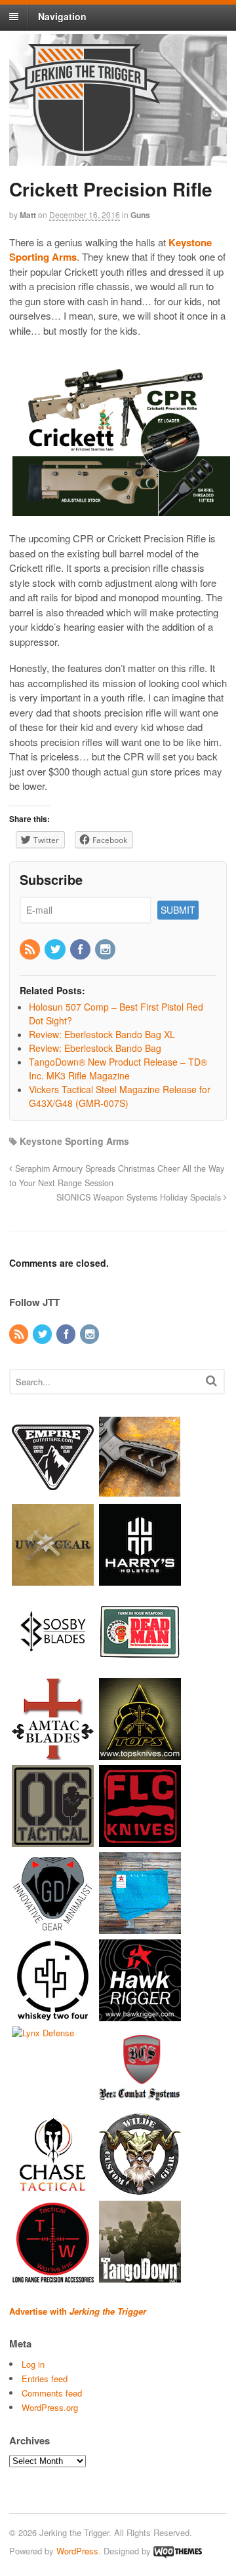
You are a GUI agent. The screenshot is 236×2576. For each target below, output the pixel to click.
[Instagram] (106, 950)
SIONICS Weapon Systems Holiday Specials (140, 1197)
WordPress (77, 2551)
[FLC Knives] (140, 1841)
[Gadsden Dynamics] (53, 1928)
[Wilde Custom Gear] (140, 2189)
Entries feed (45, 2379)
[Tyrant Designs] (140, 1492)
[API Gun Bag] (140, 1928)
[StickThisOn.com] (140, 1667)
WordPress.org (50, 2407)
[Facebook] (81, 950)
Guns (140, 215)
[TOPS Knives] (140, 1754)
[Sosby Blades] (53, 1667)
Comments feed (52, 2393)
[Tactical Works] (53, 2276)
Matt (28, 215)
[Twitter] (56, 950)
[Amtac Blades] (53, 1754)
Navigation (62, 16)
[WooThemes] (178, 2551)
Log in (33, 2364)
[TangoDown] (140, 2276)
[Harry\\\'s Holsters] (140, 1579)
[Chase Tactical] (53, 2189)
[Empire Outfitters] (53, 1492)
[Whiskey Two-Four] (53, 2015)
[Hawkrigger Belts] (140, 2015)
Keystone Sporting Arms (74, 1141)
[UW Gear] (53, 1579)
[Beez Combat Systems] (140, 2102)
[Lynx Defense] (43, 2033)
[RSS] (31, 950)
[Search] (211, 1380)
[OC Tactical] (53, 1841)
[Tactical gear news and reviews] (85, 149)
